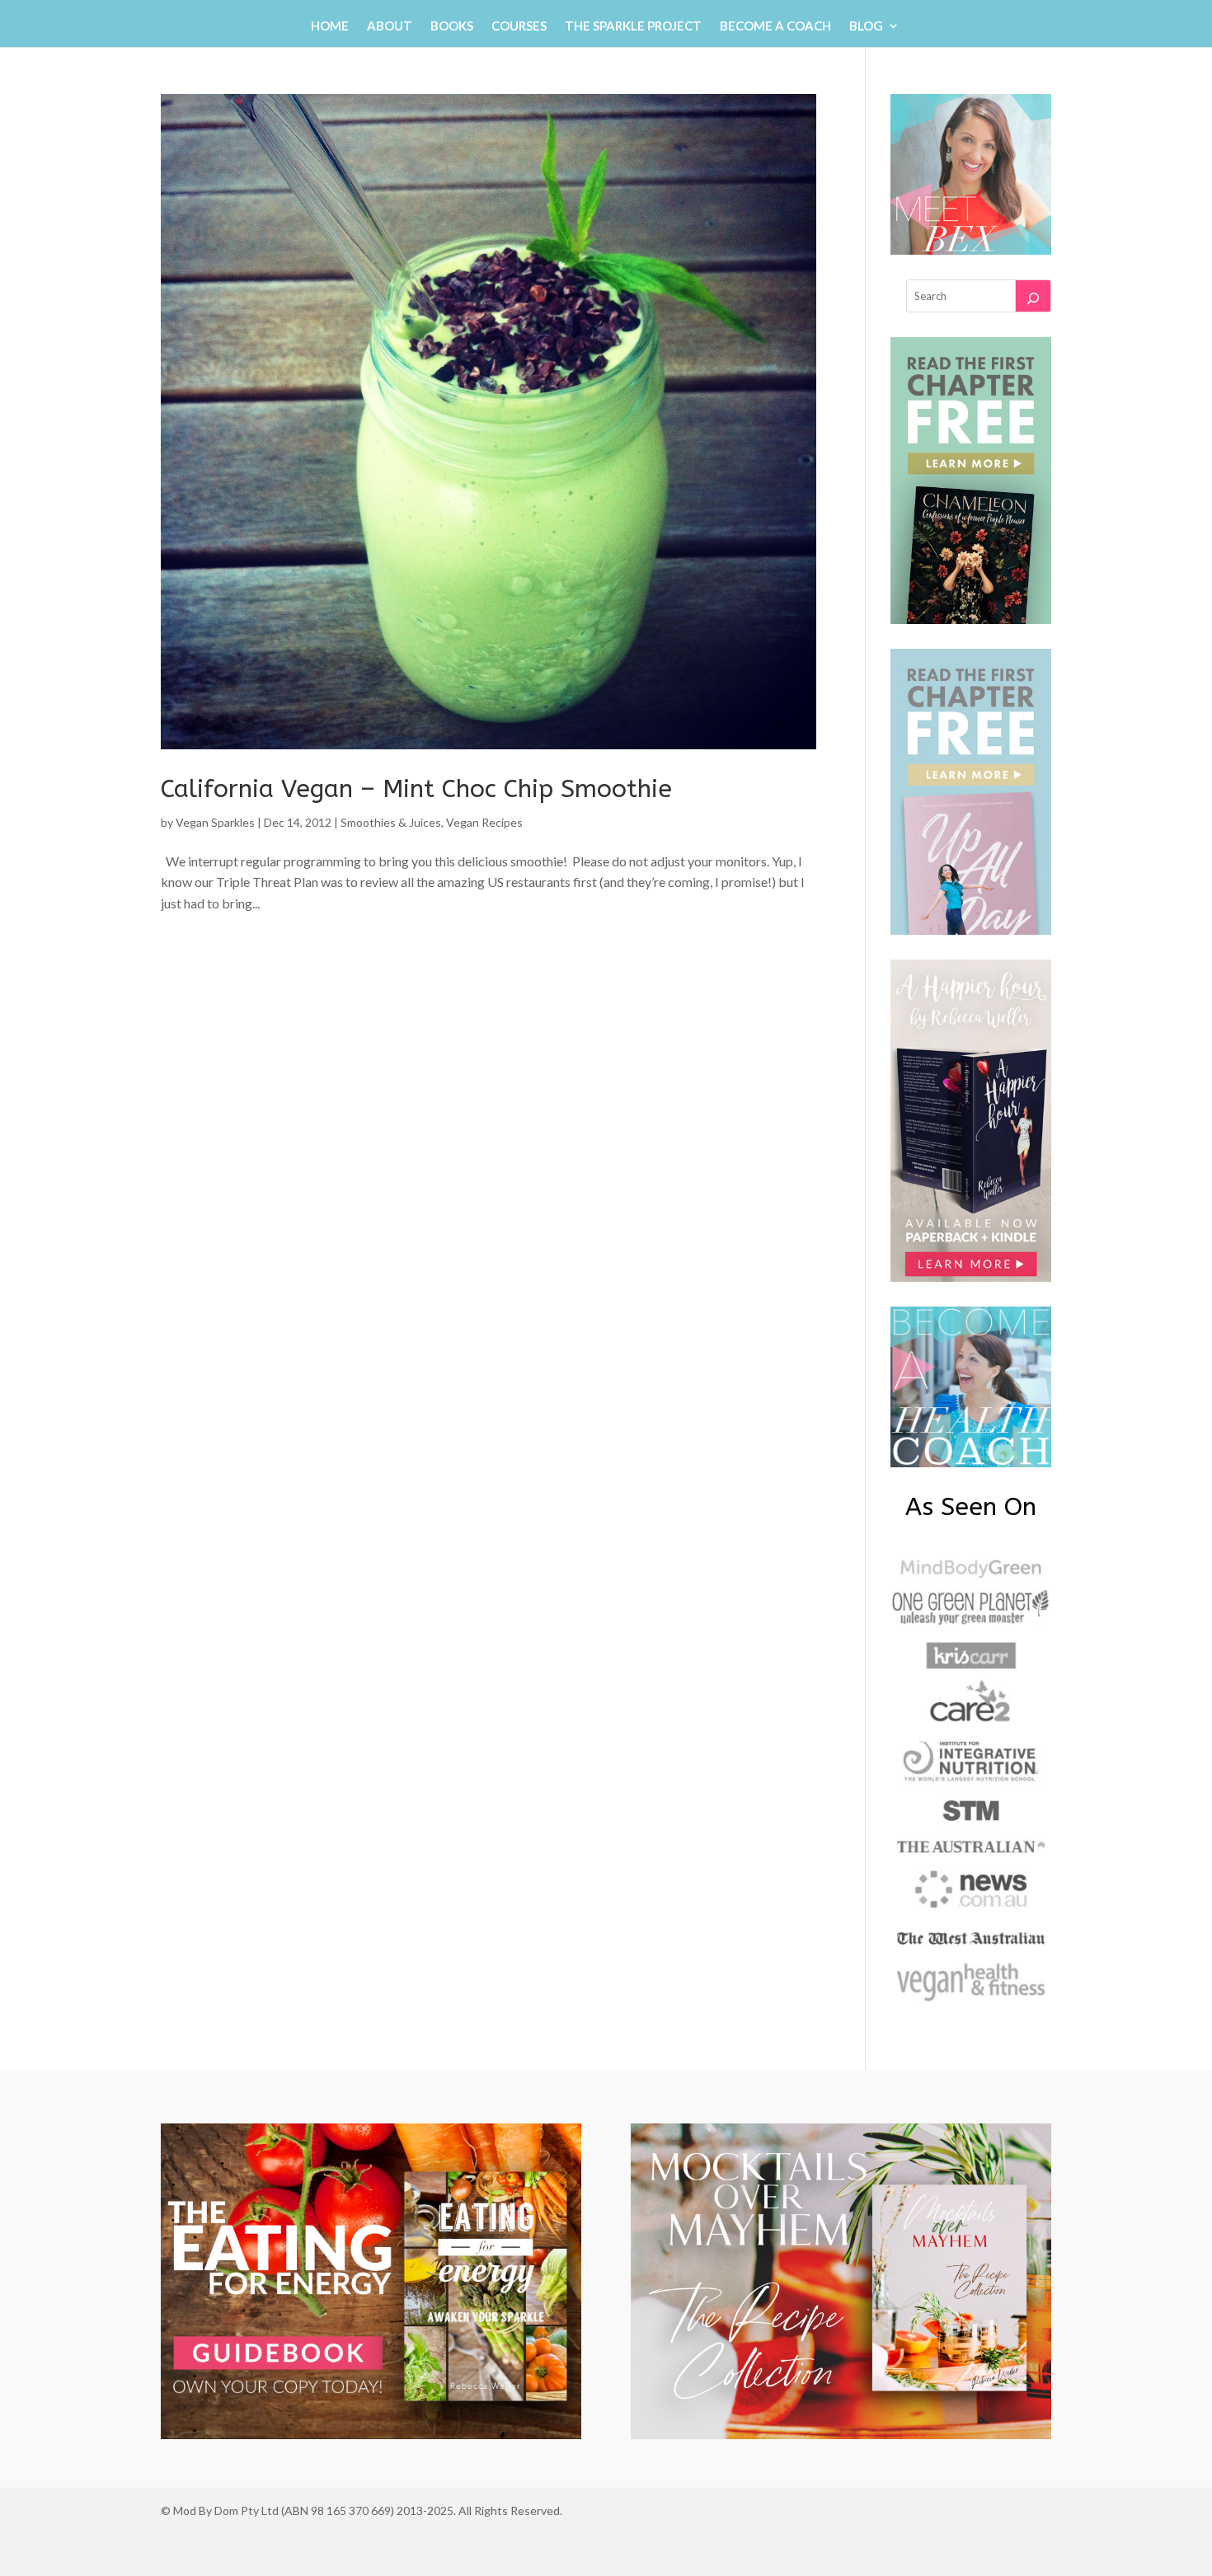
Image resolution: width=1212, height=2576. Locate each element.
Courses (519, 26)
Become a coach (775, 26)
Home (330, 26)
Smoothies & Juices (391, 822)
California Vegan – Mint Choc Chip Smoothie (416, 789)
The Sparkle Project (633, 26)
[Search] (1033, 296)
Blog (866, 26)
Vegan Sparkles (215, 822)
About (390, 26)
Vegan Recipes (484, 822)
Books (452, 26)
